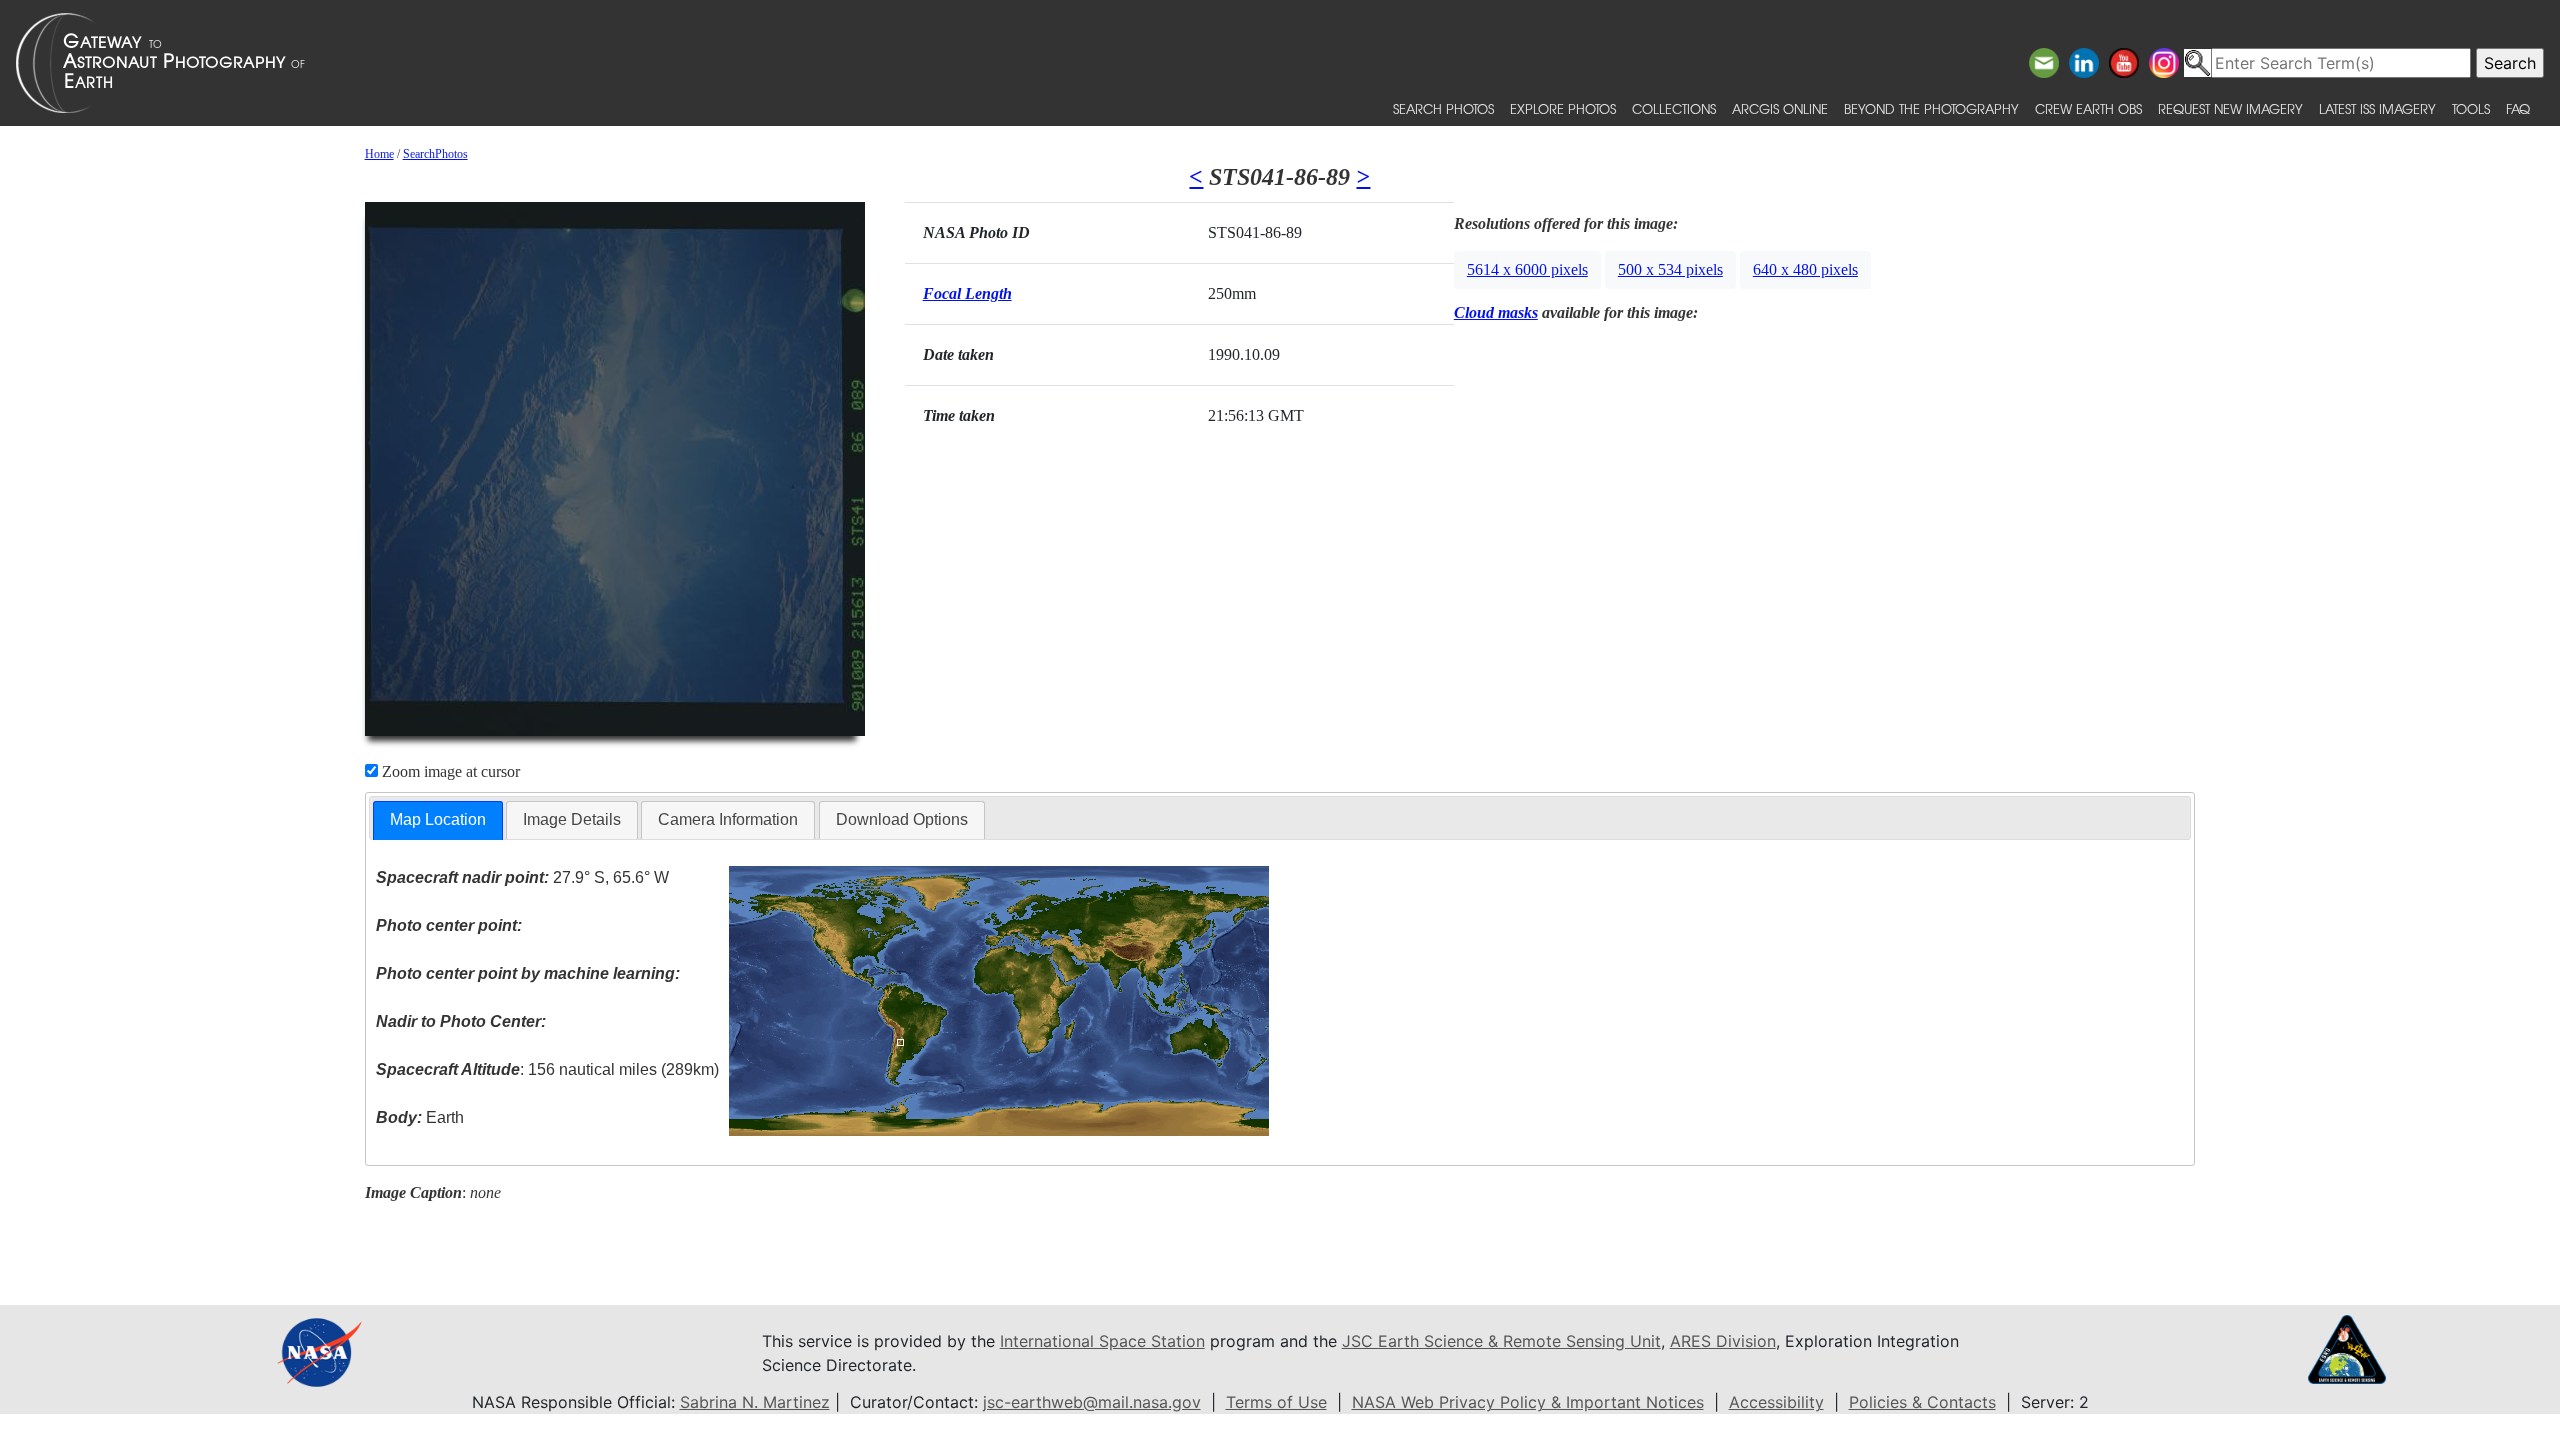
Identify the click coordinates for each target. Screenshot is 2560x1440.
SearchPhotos (435, 154)
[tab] (438, 820)
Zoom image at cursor (449, 771)
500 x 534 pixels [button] (1670, 269)
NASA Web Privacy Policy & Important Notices (1528, 1402)
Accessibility (1776, 1402)
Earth (420, 1117)
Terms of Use (1276, 1402)
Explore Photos (1563, 108)
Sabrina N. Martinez (755, 1402)
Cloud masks (1496, 312)
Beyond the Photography (1931, 108)
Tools (2471, 108)
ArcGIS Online (1780, 108)
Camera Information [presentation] (728, 819)
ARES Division (1723, 1341)
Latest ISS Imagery (2377, 108)
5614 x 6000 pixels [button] (1527, 269)
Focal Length (967, 293)
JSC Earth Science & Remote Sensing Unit (1501, 1341)
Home (379, 154)
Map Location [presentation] (438, 819)
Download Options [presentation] (902, 819)
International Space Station (1102, 1341)
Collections (1674, 108)
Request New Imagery (2230, 108)
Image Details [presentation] (572, 819)
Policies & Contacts (1922, 1402)
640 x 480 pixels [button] (1805, 269)
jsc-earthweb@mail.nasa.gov (1092, 1402)
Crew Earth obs (2088, 108)
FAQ (2518, 108)
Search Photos (1443, 108)
